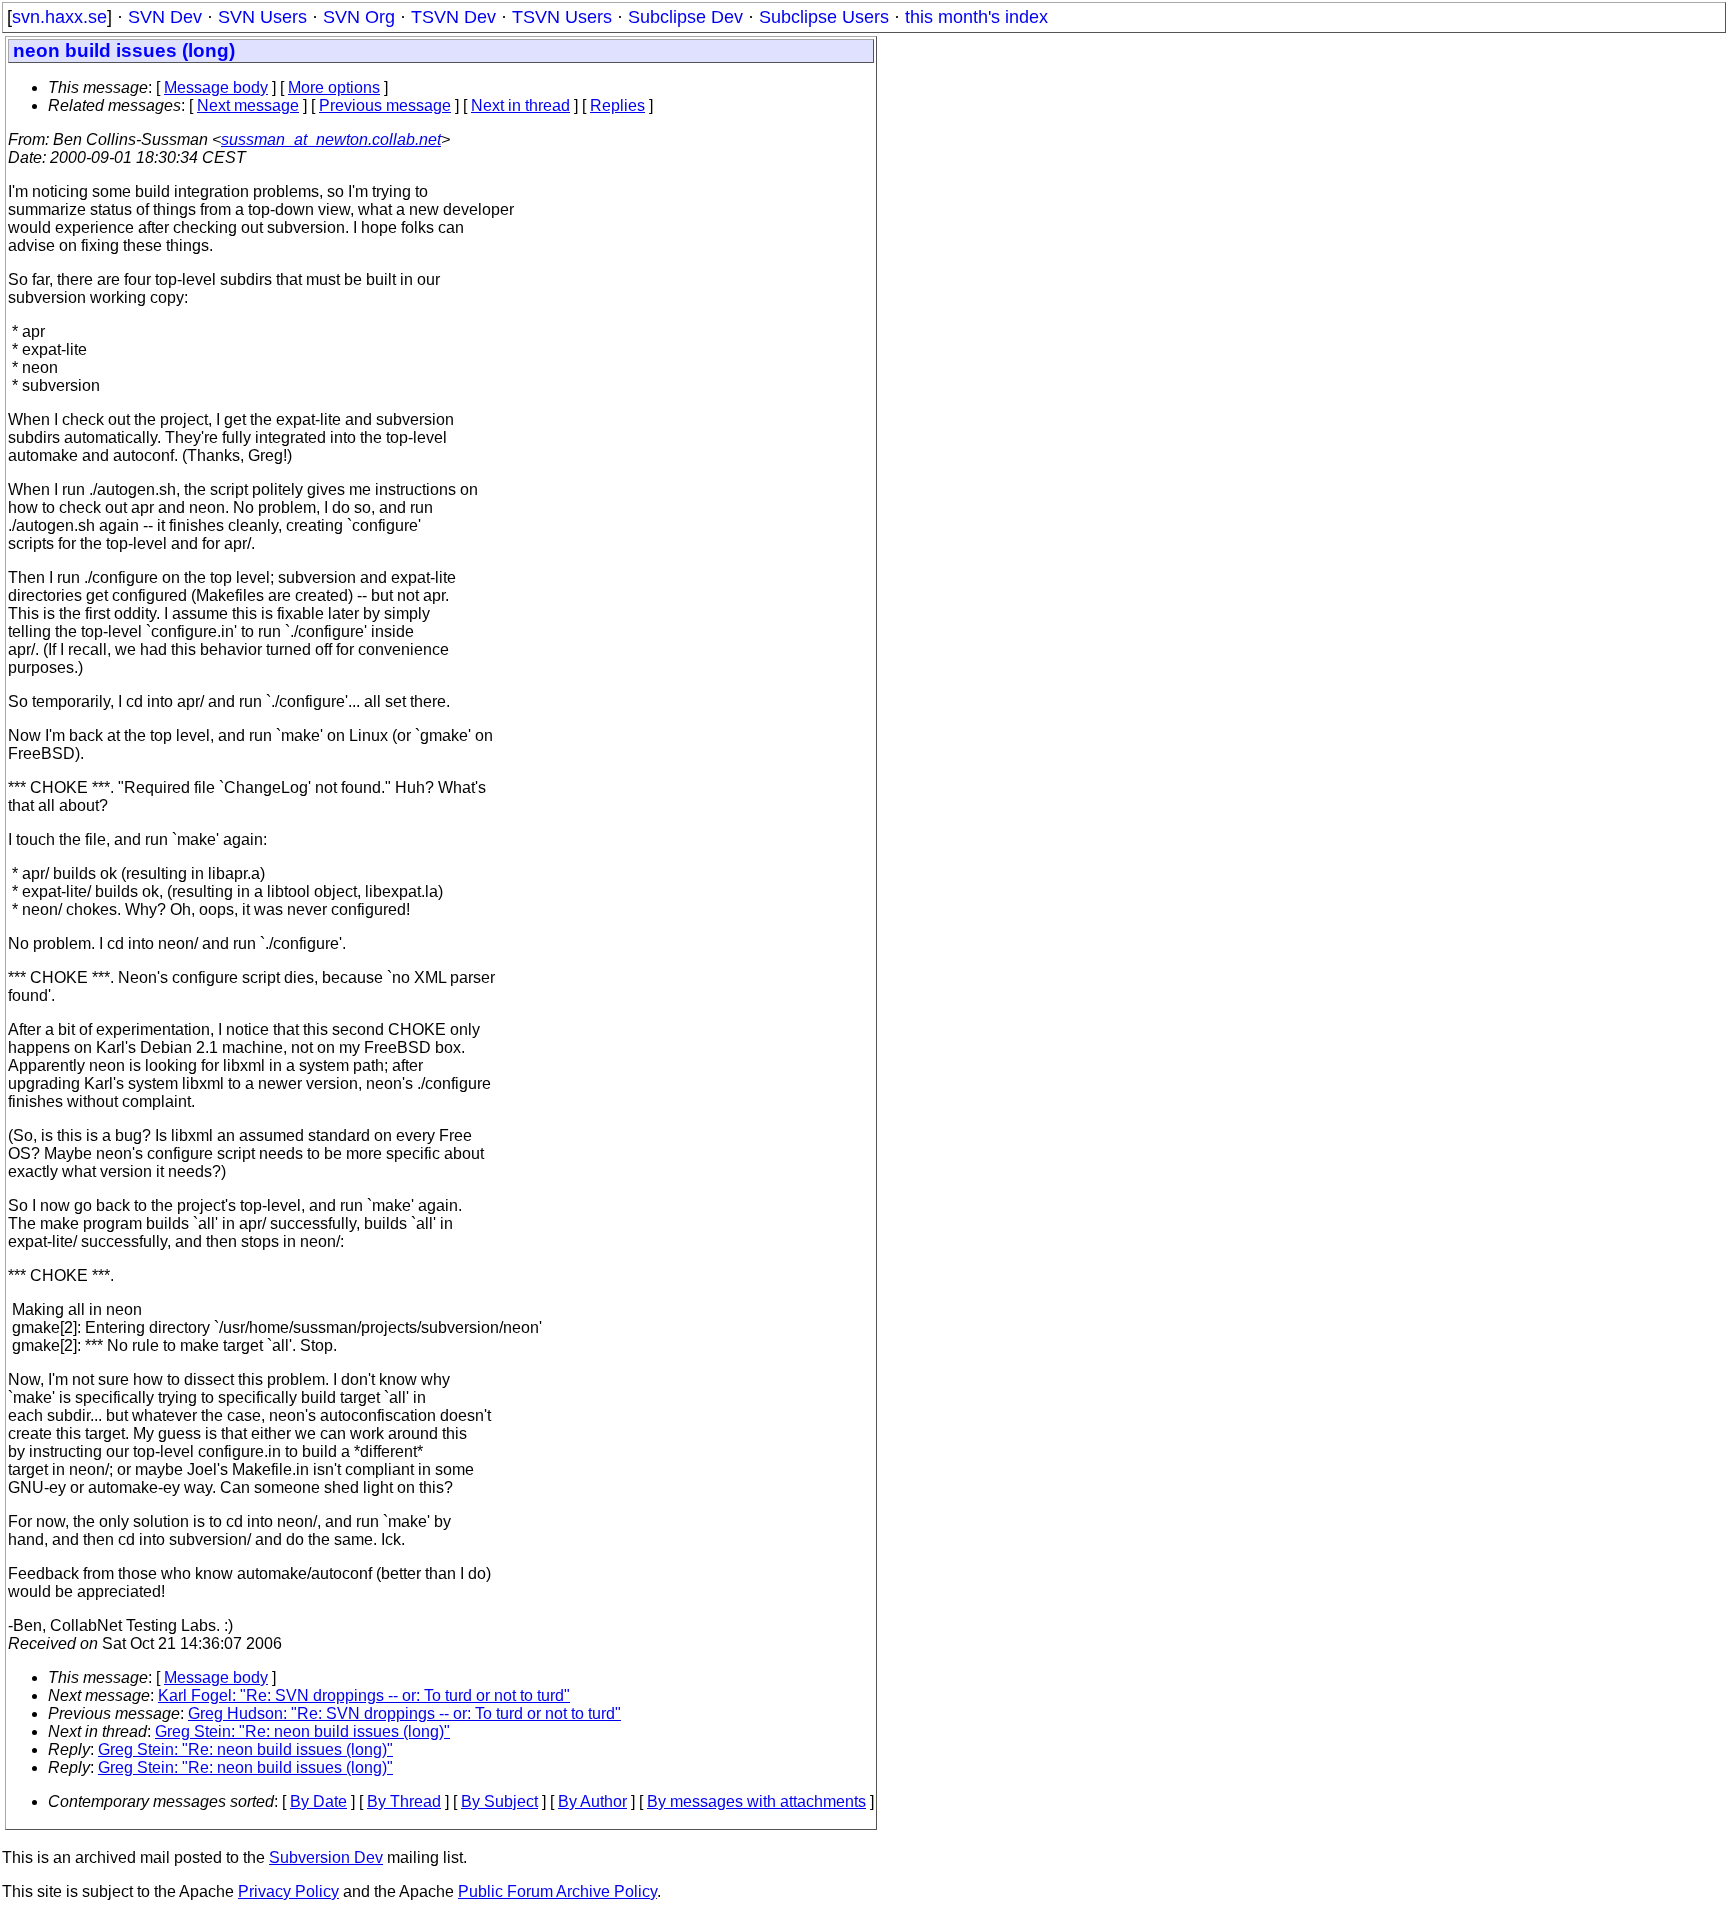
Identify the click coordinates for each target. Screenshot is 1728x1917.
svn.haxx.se (59, 17)
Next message (248, 105)
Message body (216, 87)
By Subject (499, 1801)
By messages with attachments (756, 1801)
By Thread (404, 1801)
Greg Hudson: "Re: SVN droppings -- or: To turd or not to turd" (404, 1713)
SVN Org (359, 17)
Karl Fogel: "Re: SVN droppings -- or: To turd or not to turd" (364, 1695)
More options (334, 87)
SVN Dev (165, 17)
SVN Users (262, 17)
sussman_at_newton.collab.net (331, 139)
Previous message (385, 105)
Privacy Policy (288, 1891)
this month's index (976, 17)
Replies (617, 105)
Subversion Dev (326, 1857)
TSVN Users (562, 17)
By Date (318, 1801)
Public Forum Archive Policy (557, 1891)
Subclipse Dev (685, 17)
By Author (592, 1801)
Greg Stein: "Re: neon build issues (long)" (302, 1731)
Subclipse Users (824, 17)
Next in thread (520, 105)
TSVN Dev (453, 17)
